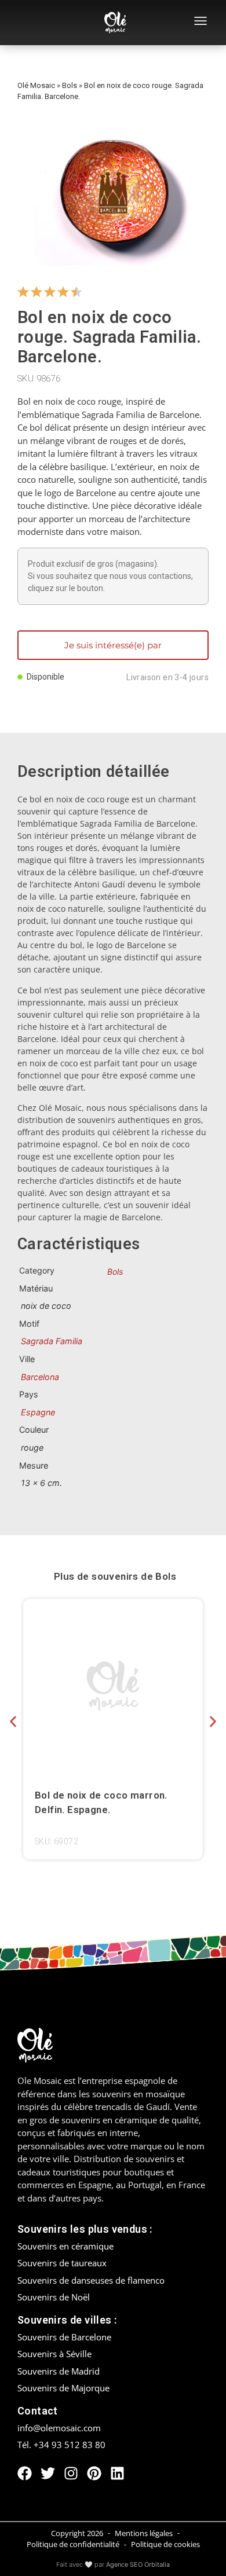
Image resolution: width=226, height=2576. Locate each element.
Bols (70, 85)
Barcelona (40, 1377)
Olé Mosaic (36, 85)
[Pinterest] (94, 2473)
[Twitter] (48, 2473)
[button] (13, 1721)
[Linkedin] (117, 2473)
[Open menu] (201, 23)
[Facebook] (25, 2473)
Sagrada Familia (52, 1341)
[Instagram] (71, 2473)
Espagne (38, 1412)
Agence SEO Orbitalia (138, 2564)
